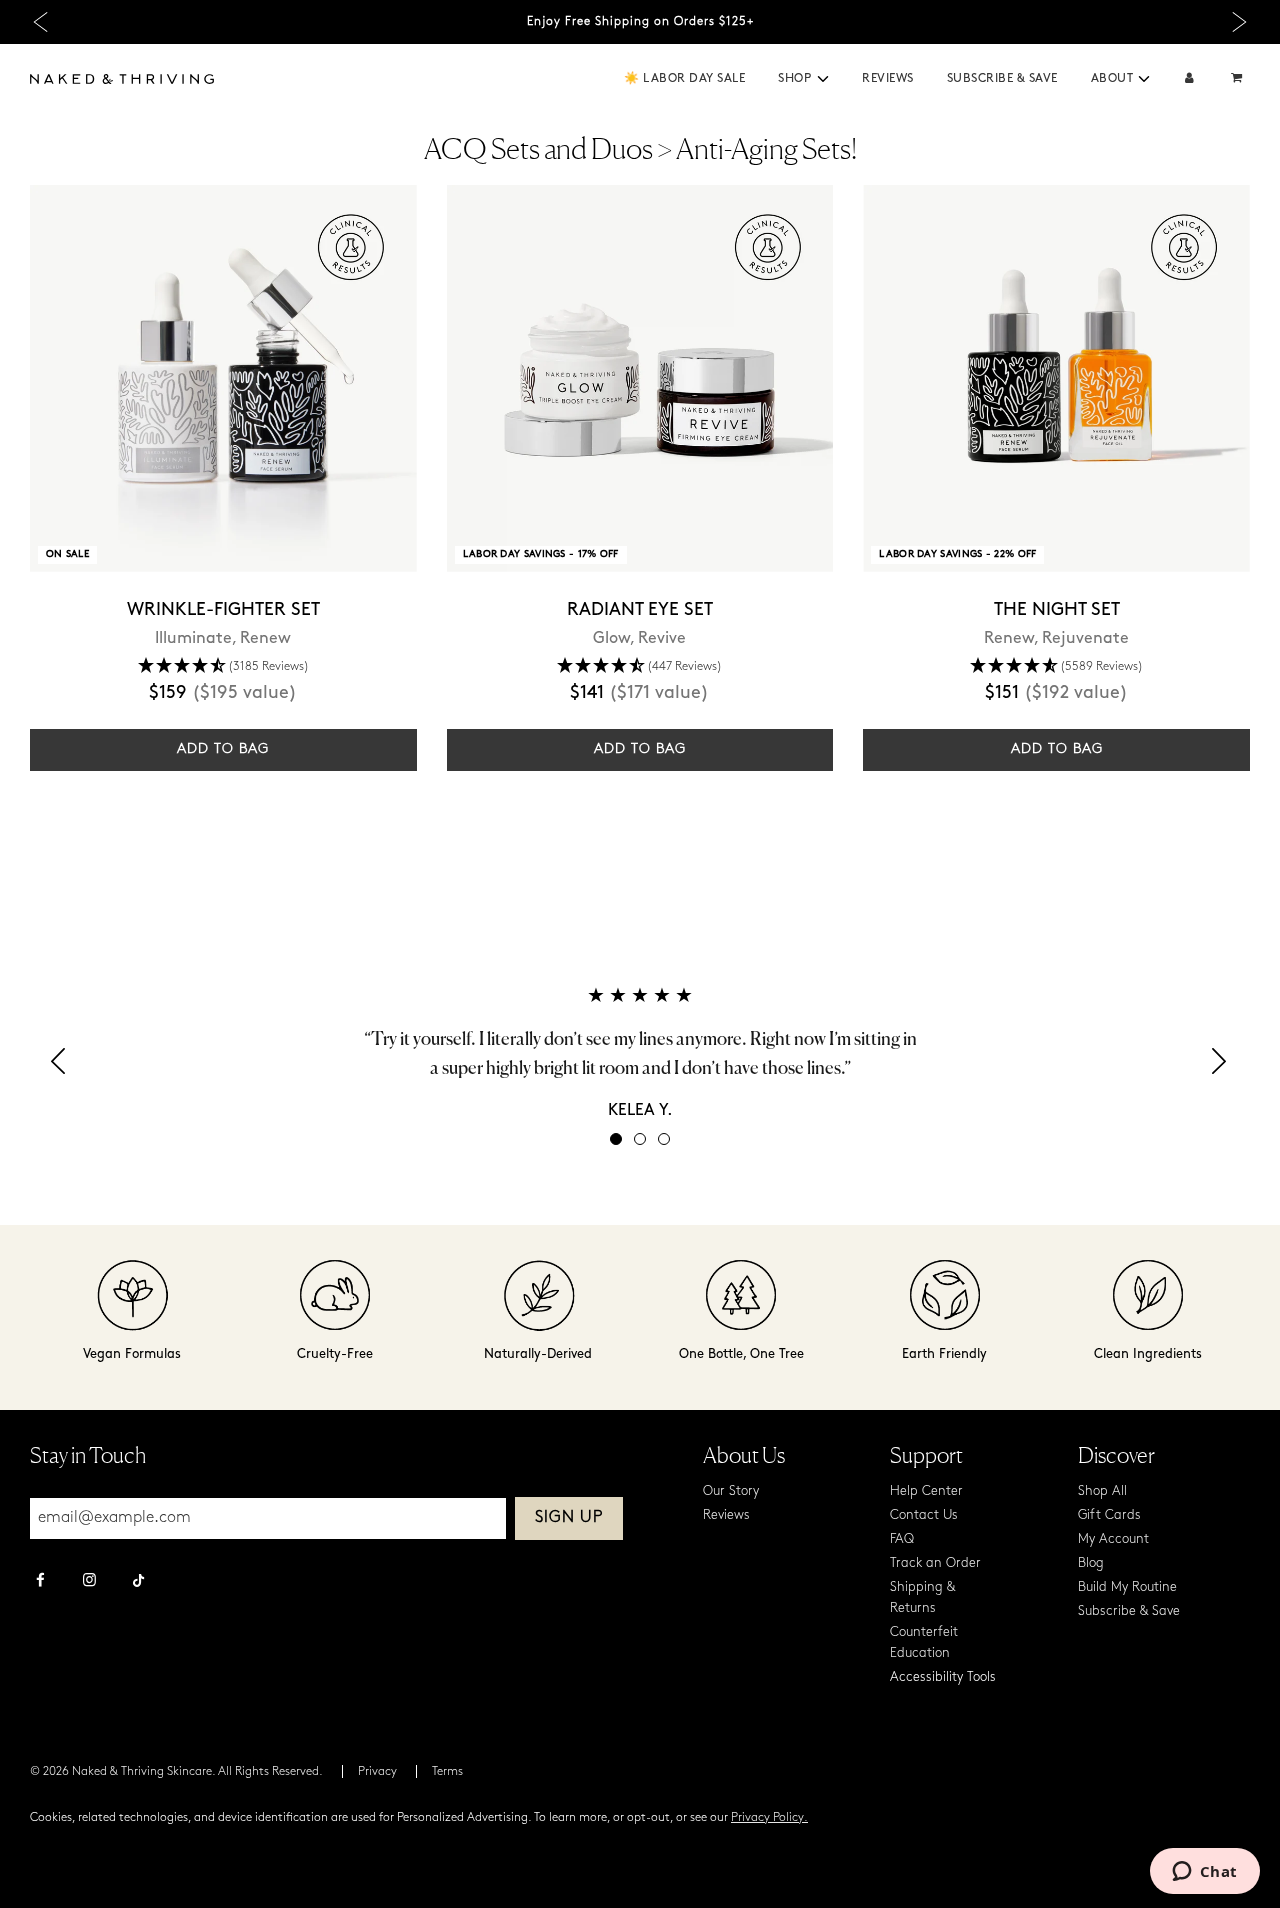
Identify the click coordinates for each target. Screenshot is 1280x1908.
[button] (823, 79)
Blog (1091, 1563)
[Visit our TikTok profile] (138, 1578)
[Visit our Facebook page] (40, 1582)
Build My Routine (1127, 1587)
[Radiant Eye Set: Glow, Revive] (640, 378)
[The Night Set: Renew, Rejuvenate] (1056, 378)
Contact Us (924, 1515)
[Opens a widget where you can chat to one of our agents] (1204, 1873)
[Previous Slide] (40, 22)
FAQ (902, 1539)
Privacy (377, 1772)
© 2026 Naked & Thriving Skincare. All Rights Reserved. (176, 1772)
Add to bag (223, 749)
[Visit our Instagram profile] (89, 1582)
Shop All (1102, 1491)
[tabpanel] (640, 1052)
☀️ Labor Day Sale (684, 79)
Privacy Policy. (769, 1818)
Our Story (731, 1491)
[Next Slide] (1239, 22)
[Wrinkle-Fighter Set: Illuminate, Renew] (223, 378)
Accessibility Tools (943, 1677)
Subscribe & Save (1002, 79)
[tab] (616, 1139)
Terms (447, 1772)
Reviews (888, 79)
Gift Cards (1109, 1515)
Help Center (926, 1491)
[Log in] (1189, 79)
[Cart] (1239, 79)
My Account (1113, 1539)
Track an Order (935, 1563)
